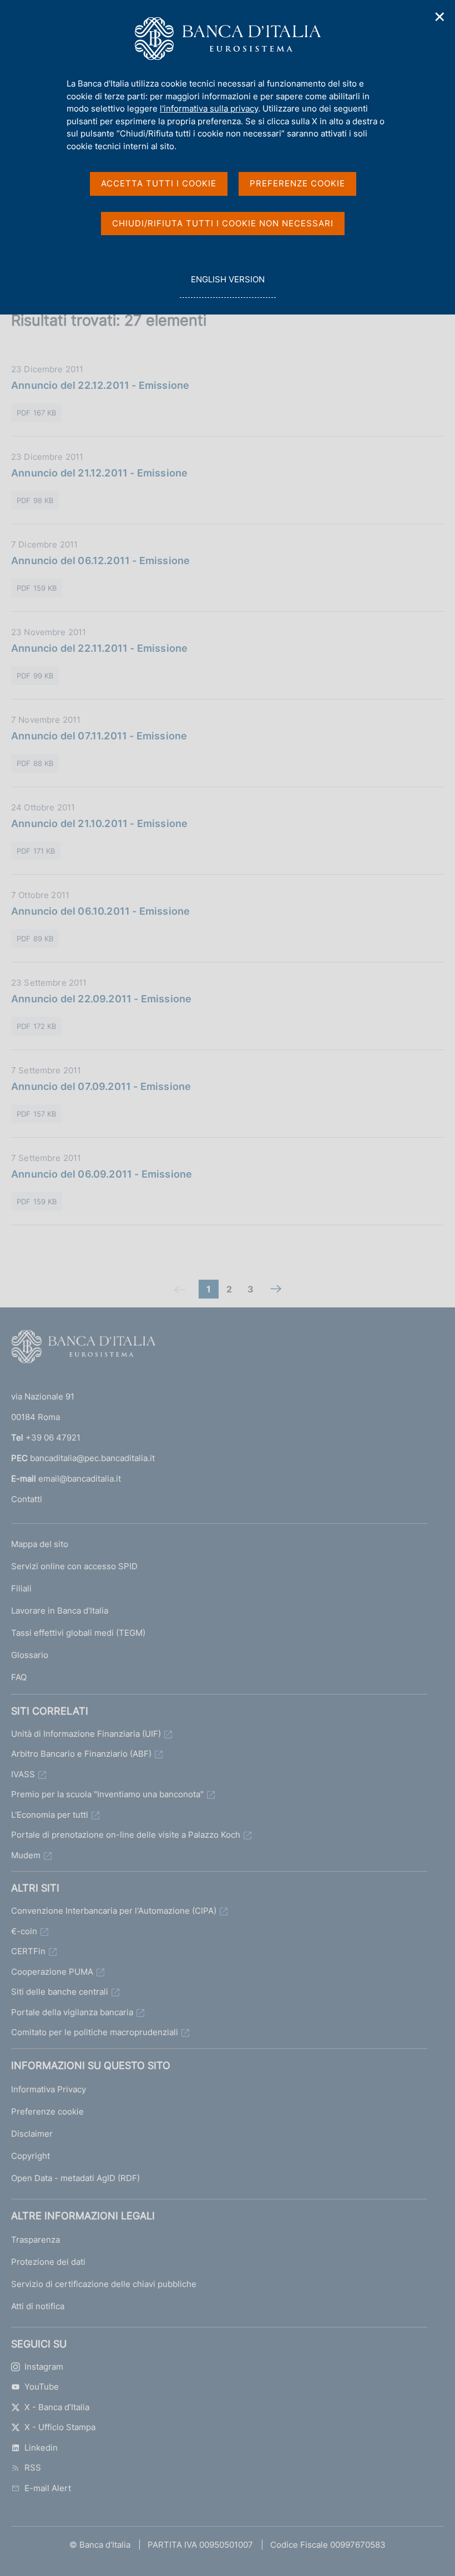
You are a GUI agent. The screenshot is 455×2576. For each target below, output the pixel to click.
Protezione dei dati (48, 2262)
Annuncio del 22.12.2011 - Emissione (100, 385)
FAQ (19, 1677)
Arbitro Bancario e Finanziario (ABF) (81, 1754)
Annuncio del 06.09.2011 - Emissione (102, 1174)
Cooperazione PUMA (52, 1972)
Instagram (44, 2367)
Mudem (26, 1855)
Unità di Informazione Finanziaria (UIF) (86, 1734)
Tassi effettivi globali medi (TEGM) (78, 1633)
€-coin (24, 1931)
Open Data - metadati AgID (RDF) (75, 2178)
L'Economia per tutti (50, 1815)
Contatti (27, 1499)
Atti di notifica (38, 2306)
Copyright (31, 2156)
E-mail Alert (48, 2488)
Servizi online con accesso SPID (74, 1566)
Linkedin (41, 2448)
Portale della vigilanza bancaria (72, 2012)
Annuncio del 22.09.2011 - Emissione (101, 999)
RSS (33, 2468)
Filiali (21, 1588)
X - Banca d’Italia (57, 2407)
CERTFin (28, 1951)
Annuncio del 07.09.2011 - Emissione (101, 1086)
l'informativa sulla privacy (209, 108)
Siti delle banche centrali (60, 1992)
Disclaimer (32, 2134)
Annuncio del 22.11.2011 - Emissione (99, 648)
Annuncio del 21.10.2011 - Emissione (99, 823)
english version (228, 286)
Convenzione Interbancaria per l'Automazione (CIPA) (114, 1911)
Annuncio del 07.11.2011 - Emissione (99, 736)
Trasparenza (36, 2240)
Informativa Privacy (49, 2089)
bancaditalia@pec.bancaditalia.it (92, 1458)
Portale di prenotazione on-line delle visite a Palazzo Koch (126, 1835)
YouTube (42, 2387)
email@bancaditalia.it (80, 1479)
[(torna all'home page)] (83, 1349)
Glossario (30, 1655)
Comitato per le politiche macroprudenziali (95, 2032)
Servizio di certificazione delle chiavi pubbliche (104, 2284)
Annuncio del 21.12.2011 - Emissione (99, 473)
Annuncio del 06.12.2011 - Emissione (100, 561)
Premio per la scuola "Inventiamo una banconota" (107, 1794)
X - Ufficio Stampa (60, 2427)
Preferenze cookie (47, 2111)
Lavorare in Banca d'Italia (60, 1611)
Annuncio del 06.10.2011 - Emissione (100, 911)
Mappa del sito (40, 1544)
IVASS (23, 1774)
